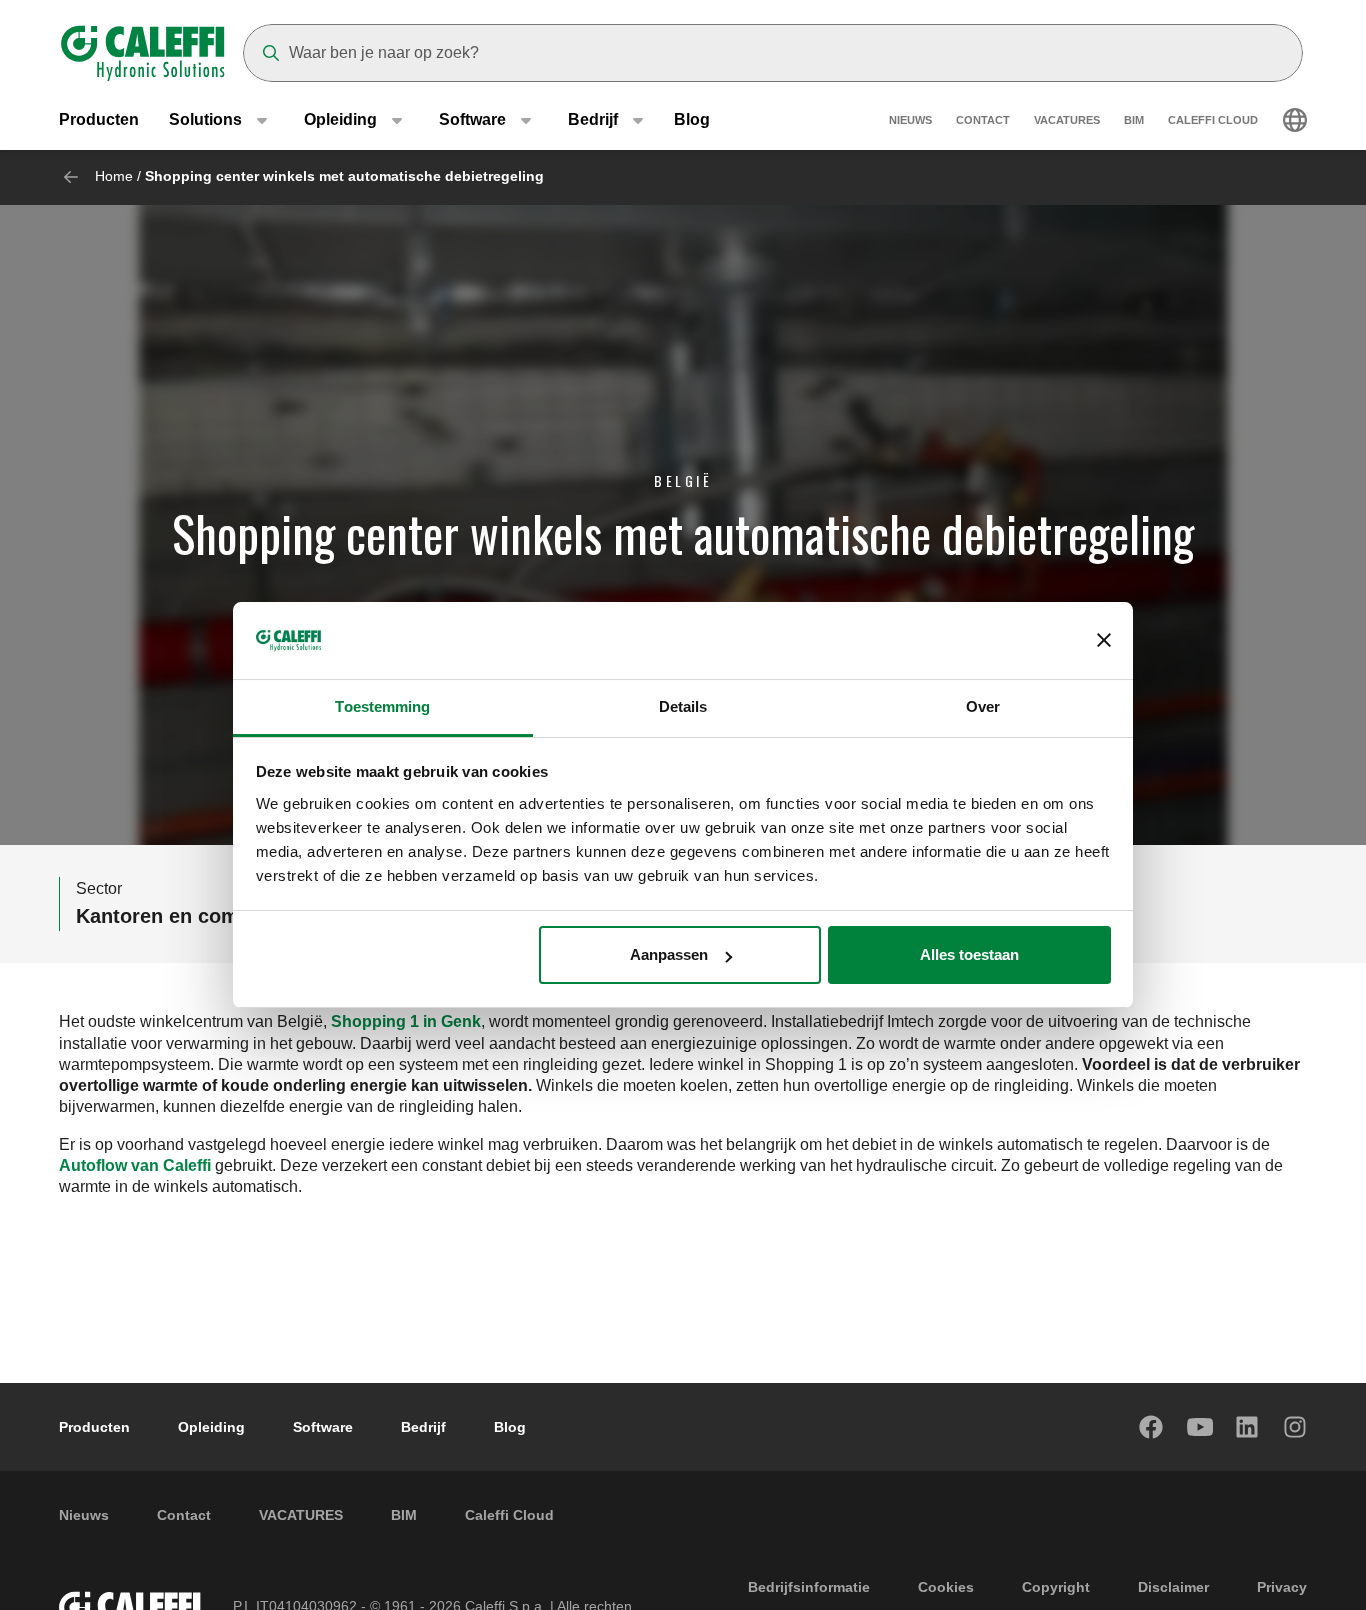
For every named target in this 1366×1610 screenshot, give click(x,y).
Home (114, 176)
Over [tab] (983, 706)
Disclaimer (1173, 1587)
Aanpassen (669, 954)
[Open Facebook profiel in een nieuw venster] (1152, 1427)
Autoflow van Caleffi (135, 1165)
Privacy (1282, 1587)
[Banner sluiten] (1104, 641)
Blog (692, 119)
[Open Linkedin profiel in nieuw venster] (1248, 1427)
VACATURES (1067, 120)
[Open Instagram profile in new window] (1296, 1427)
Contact (983, 120)
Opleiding (211, 1427)
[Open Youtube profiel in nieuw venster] (1200, 1427)
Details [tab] (683, 706)
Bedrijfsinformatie (809, 1587)
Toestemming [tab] (382, 706)
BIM (1134, 120)
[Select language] (1295, 120)
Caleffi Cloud (1213, 120)
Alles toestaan (969, 954)
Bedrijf (423, 1427)
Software (323, 1427)
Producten (99, 119)
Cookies (946, 1587)
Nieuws (910, 120)
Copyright (1056, 1587)
